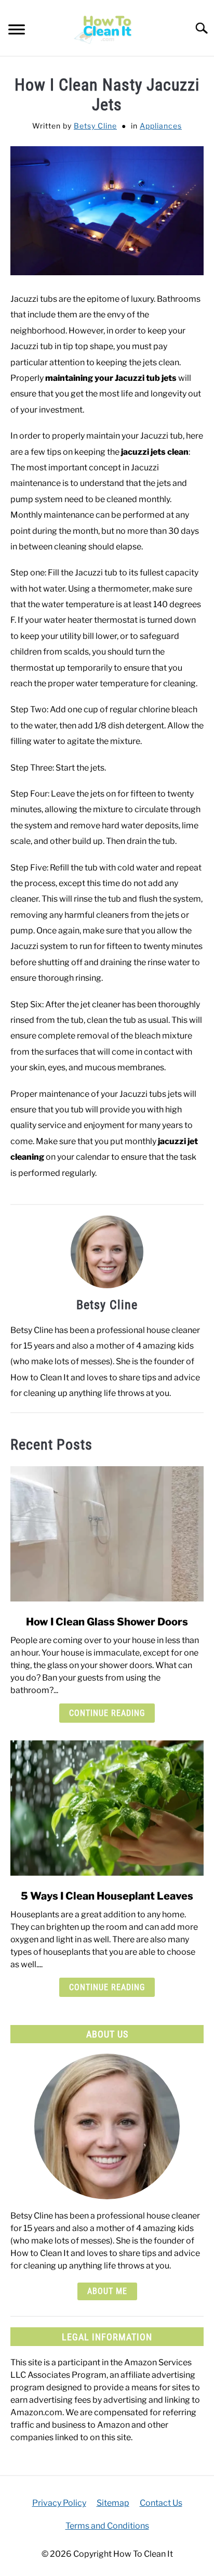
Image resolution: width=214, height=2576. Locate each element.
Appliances (161, 126)
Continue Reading (107, 1713)
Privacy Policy (59, 2503)
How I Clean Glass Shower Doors (107, 1622)
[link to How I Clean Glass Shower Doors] (107, 1534)
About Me (107, 2291)
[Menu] (17, 31)
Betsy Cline (95, 126)
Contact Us (161, 2503)
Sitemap (113, 2503)
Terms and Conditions (107, 2526)
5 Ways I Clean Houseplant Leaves (107, 1896)
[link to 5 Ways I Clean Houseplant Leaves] (107, 1808)
